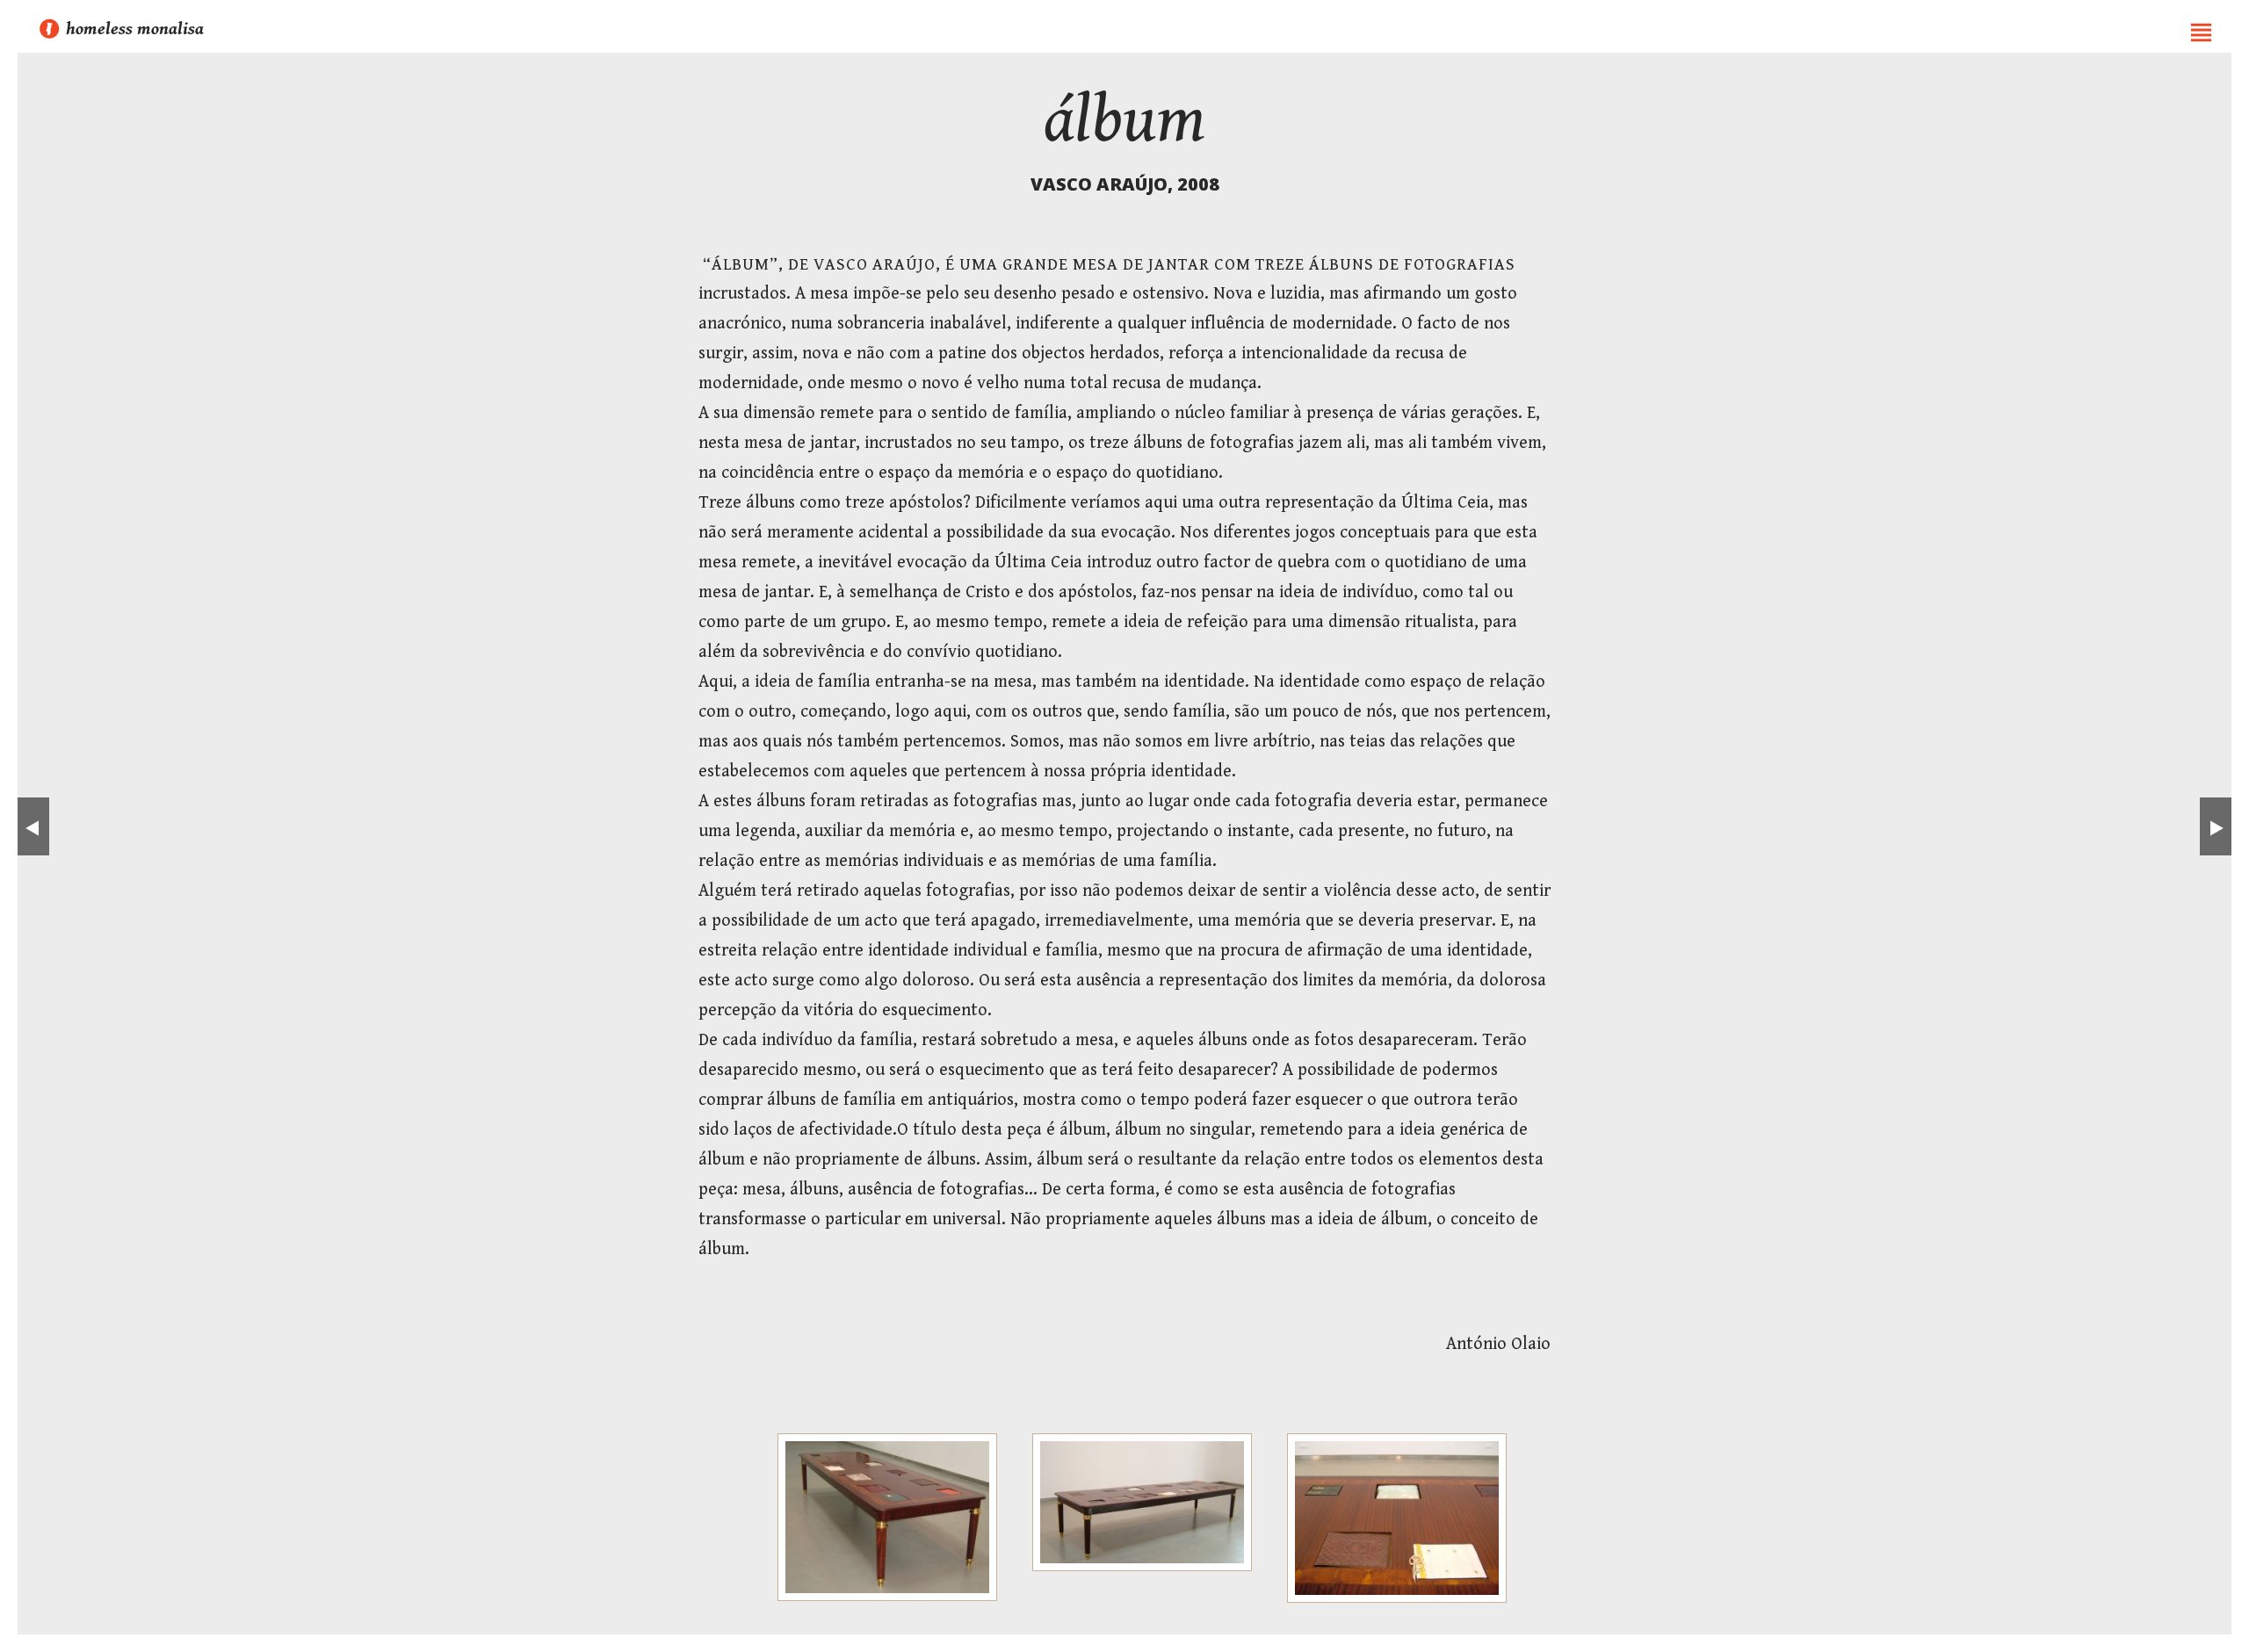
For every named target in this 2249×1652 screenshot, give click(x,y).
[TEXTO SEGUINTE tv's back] (2216, 826)
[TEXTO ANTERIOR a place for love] (33, 826)
